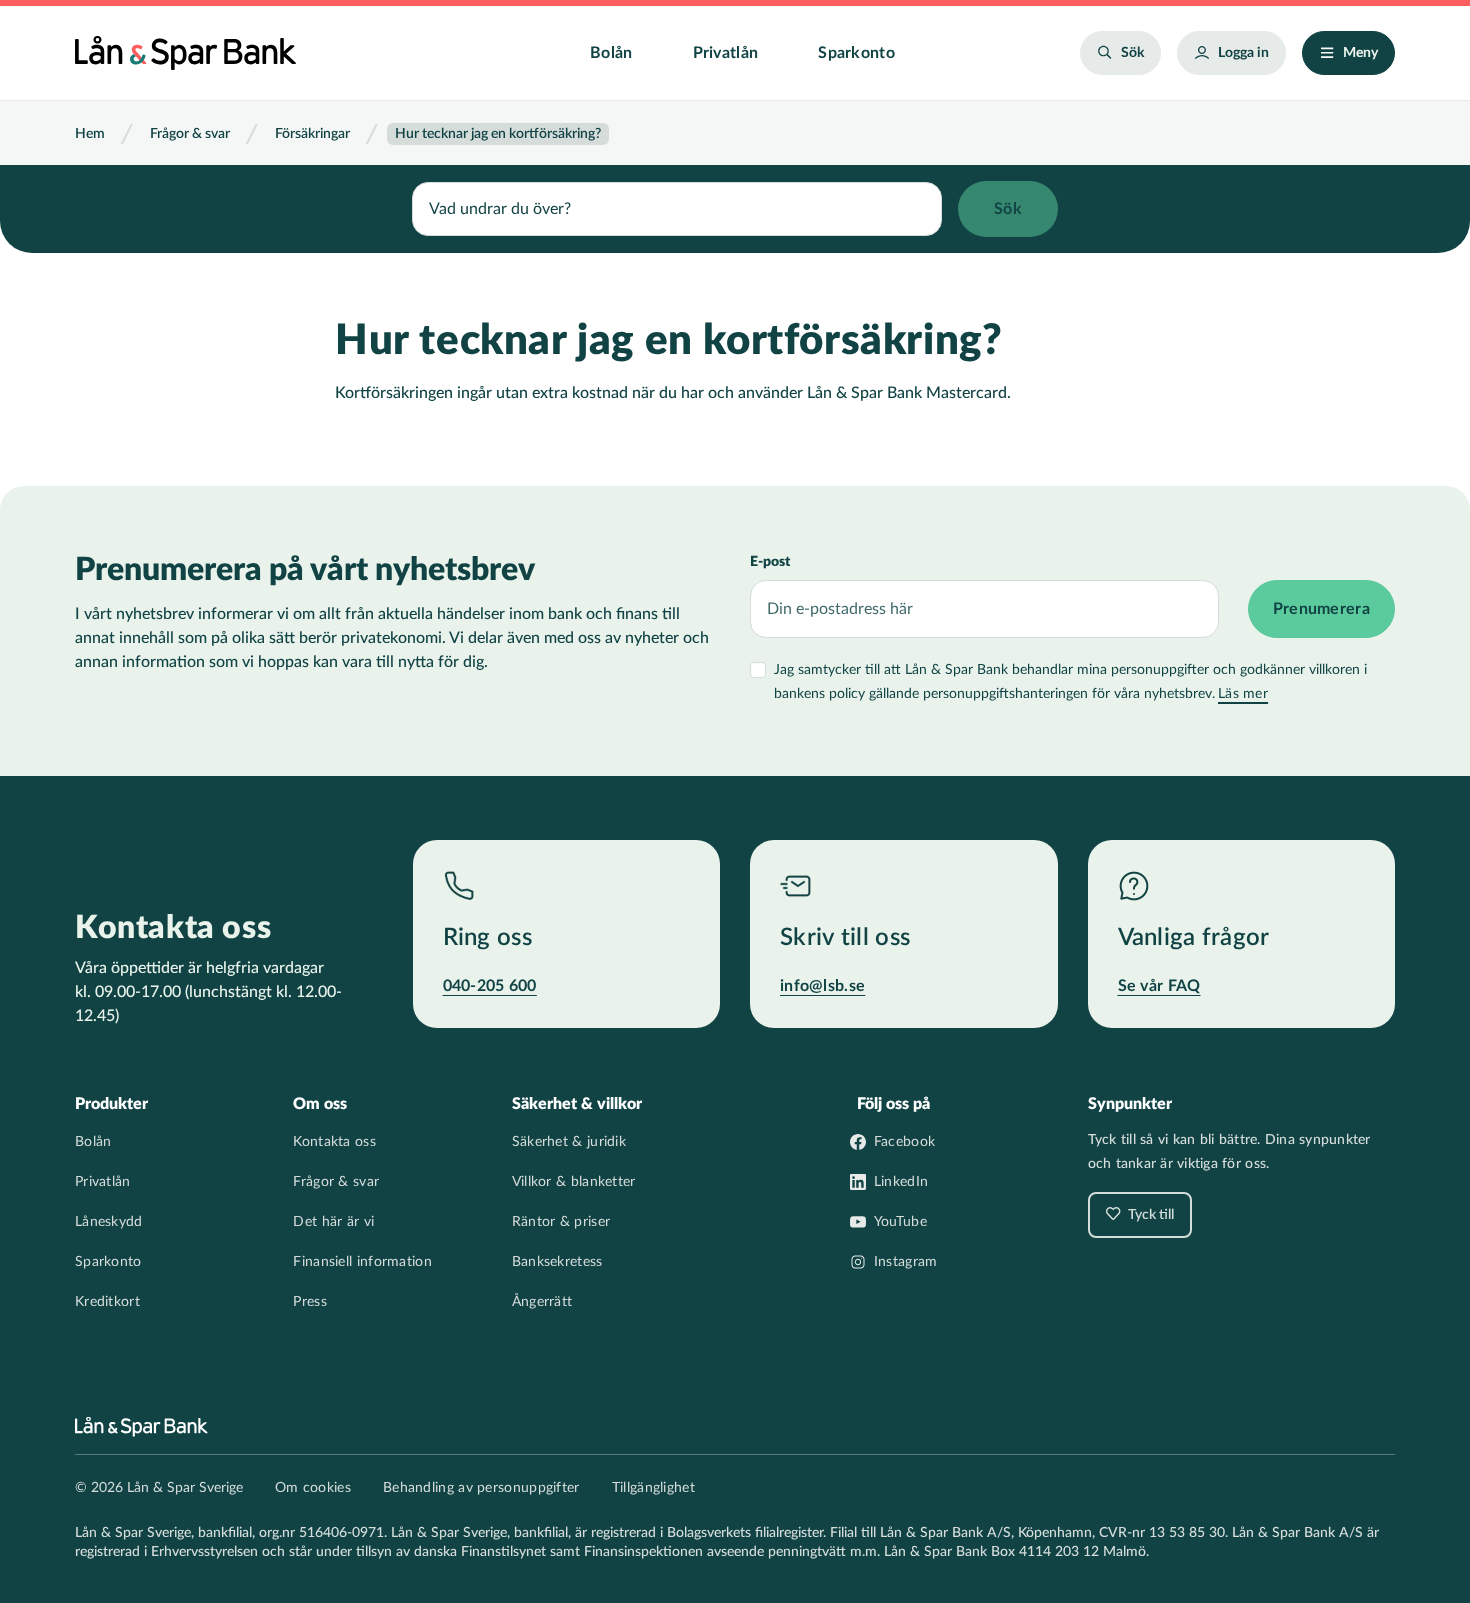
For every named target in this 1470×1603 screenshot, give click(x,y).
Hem (90, 134)
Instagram (906, 1262)
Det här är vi (333, 1222)
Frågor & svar (190, 134)
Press (310, 1302)
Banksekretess (557, 1262)
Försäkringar (312, 134)
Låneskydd (109, 1222)
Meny (1360, 53)
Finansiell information (362, 1262)
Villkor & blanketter (574, 1182)
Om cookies (313, 1488)
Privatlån (726, 53)
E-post (770, 562)
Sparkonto (856, 53)
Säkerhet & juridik (569, 1142)
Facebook (904, 1142)
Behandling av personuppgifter (481, 1488)
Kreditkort (107, 1302)
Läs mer (1243, 694)
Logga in (1243, 53)
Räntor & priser (561, 1222)
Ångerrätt (542, 1302)
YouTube (900, 1222)
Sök (1132, 53)
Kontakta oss (334, 1142)
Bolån (611, 53)
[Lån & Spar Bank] (185, 53)
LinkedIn (901, 1182)
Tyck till (1149, 1215)
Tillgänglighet (653, 1488)
